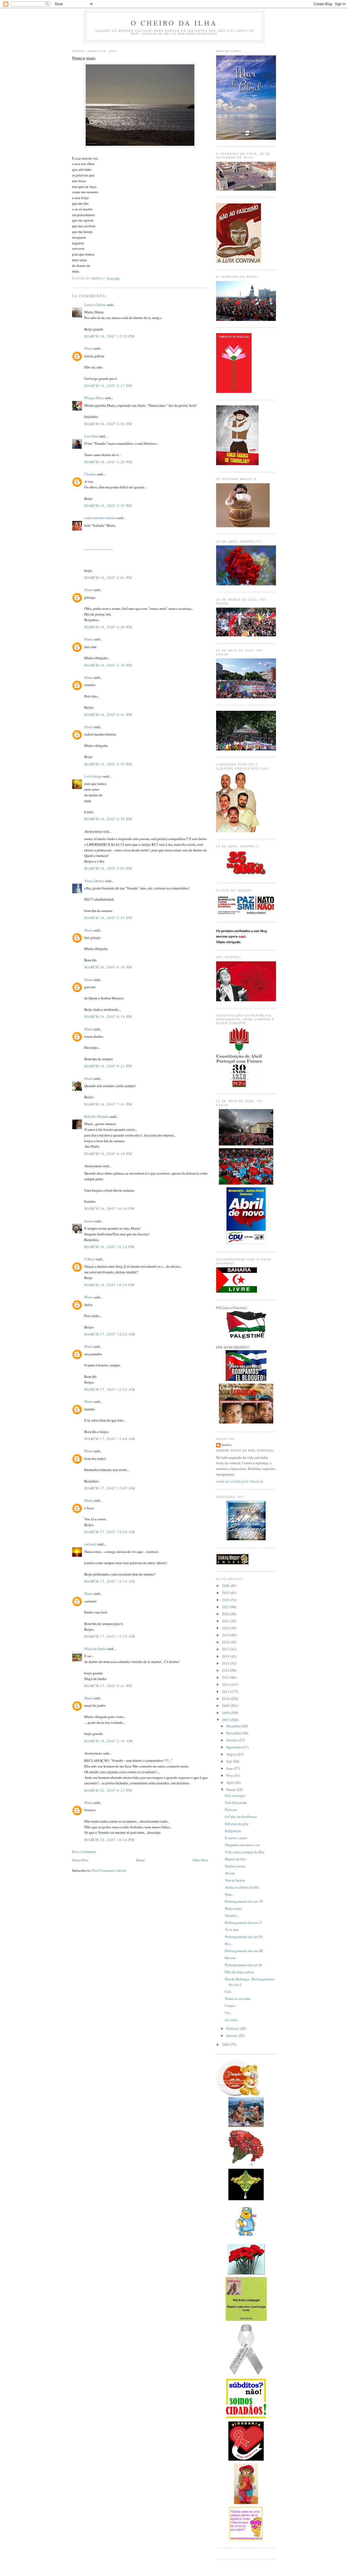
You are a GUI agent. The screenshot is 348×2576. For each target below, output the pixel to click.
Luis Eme (91, 436)
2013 (226, 1677)
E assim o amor (236, 1838)
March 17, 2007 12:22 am (110, 1636)
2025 (226, 1593)
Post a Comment (84, 1852)
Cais (228, 1991)
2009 (226, 1706)
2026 (226, 1586)
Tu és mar (232, 1930)
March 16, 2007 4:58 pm (108, 819)
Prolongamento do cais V (243, 1922)
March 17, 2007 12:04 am (110, 1439)
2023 (226, 1607)
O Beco (90, 1259)
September (234, 1747)
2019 (226, 1635)
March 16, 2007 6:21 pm (108, 1066)
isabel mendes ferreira (100, 518)
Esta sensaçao (235, 1795)
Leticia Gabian (95, 305)
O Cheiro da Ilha (174, 23)
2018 (226, 1642)
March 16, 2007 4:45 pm (108, 764)
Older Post (200, 1860)
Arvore (230, 1873)
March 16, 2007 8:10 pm (108, 1154)
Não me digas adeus (239, 1972)
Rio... (229, 1944)
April (230, 1782)
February (233, 2028)
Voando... (232, 1915)
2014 (226, 1670)
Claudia (90, 474)
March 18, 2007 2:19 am (109, 1741)
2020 (226, 1628)
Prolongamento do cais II (243, 1965)
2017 (226, 1649)
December (234, 1726)
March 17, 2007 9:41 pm (108, 1686)
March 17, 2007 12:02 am (110, 1334)
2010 (226, 1699)
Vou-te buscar (235, 1880)
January (232, 2035)
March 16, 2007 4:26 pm (108, 627)
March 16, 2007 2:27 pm (108, 386)
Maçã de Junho (95, 1649)
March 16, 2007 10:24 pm (109, 1247)
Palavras (231, 1810)
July (230, 1761)
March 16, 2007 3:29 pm (108, 462)
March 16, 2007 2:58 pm (108, 424)
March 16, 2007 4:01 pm (108, 577)
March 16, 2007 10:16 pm (109, 1208)
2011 (226, 1691)
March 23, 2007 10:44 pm (109, 1840)
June (230, 1768)
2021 (226, 1621)
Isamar (89, 1221)
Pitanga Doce (94, 398)
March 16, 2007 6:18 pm (108, 1016)
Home (141, 1860)
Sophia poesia (235, 1866)
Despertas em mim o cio (242, 1845)
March (231, 1789)
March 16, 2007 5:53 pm (108, 918)
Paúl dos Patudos (97, 1116)
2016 (226, 1656)
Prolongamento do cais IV (244, 1937)
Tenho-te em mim (238, 1999)
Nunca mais (233, 1908)
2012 (226, 1684)
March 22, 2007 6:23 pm (108, 1790)
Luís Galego (93, 776)
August (232, 1754)
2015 (226, 1663)
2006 (226, 2044)
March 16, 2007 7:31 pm (108, 1104)
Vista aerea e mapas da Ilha (245, 1852)
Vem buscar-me (236, 1802)
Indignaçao (233, 1831)
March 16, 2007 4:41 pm (108, 715)
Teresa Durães (94, 881)
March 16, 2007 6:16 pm (108, 967)
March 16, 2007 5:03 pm (108, 868)
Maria (89, 348)
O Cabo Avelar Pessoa (241, 1817)
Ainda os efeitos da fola (242, 1887)
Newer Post (80, 1860)
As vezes (231, 2020)
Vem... (229, 1894)
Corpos (230, 2006)
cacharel (90, 1544)
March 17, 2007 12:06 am (110, 1532)
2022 (226, 1614)
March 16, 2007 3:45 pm (108, 506)
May (230, 1775)
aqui (242, 936)
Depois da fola (235, 1859)
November (234, 1733)
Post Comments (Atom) (109, 1870)
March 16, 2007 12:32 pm (109, 336)
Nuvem (230, 1958)
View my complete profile (240, 1482)
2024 (226, 1600)
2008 (226, 1713)
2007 (226, 1720)
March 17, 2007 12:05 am (110, 1488)
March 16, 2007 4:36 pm (108, 665)
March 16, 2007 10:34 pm (109, 1285)
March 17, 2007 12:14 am (110, 1581)
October (232, 1740)
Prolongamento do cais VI (244, 1901)
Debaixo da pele (237, 1824)
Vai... (229, 2013)
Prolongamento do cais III (244, 1951)
